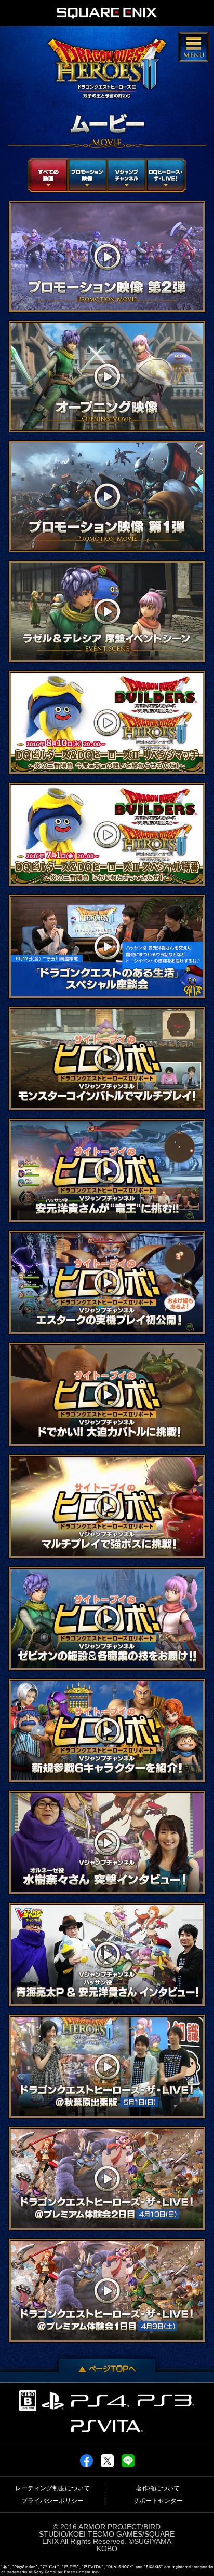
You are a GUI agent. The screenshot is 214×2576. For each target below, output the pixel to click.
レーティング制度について (52, 2488)
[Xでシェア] (107, 2463)
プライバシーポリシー (52, 2501)
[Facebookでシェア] (86, 2463)
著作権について (158, 2488)
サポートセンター (158, 2501)
